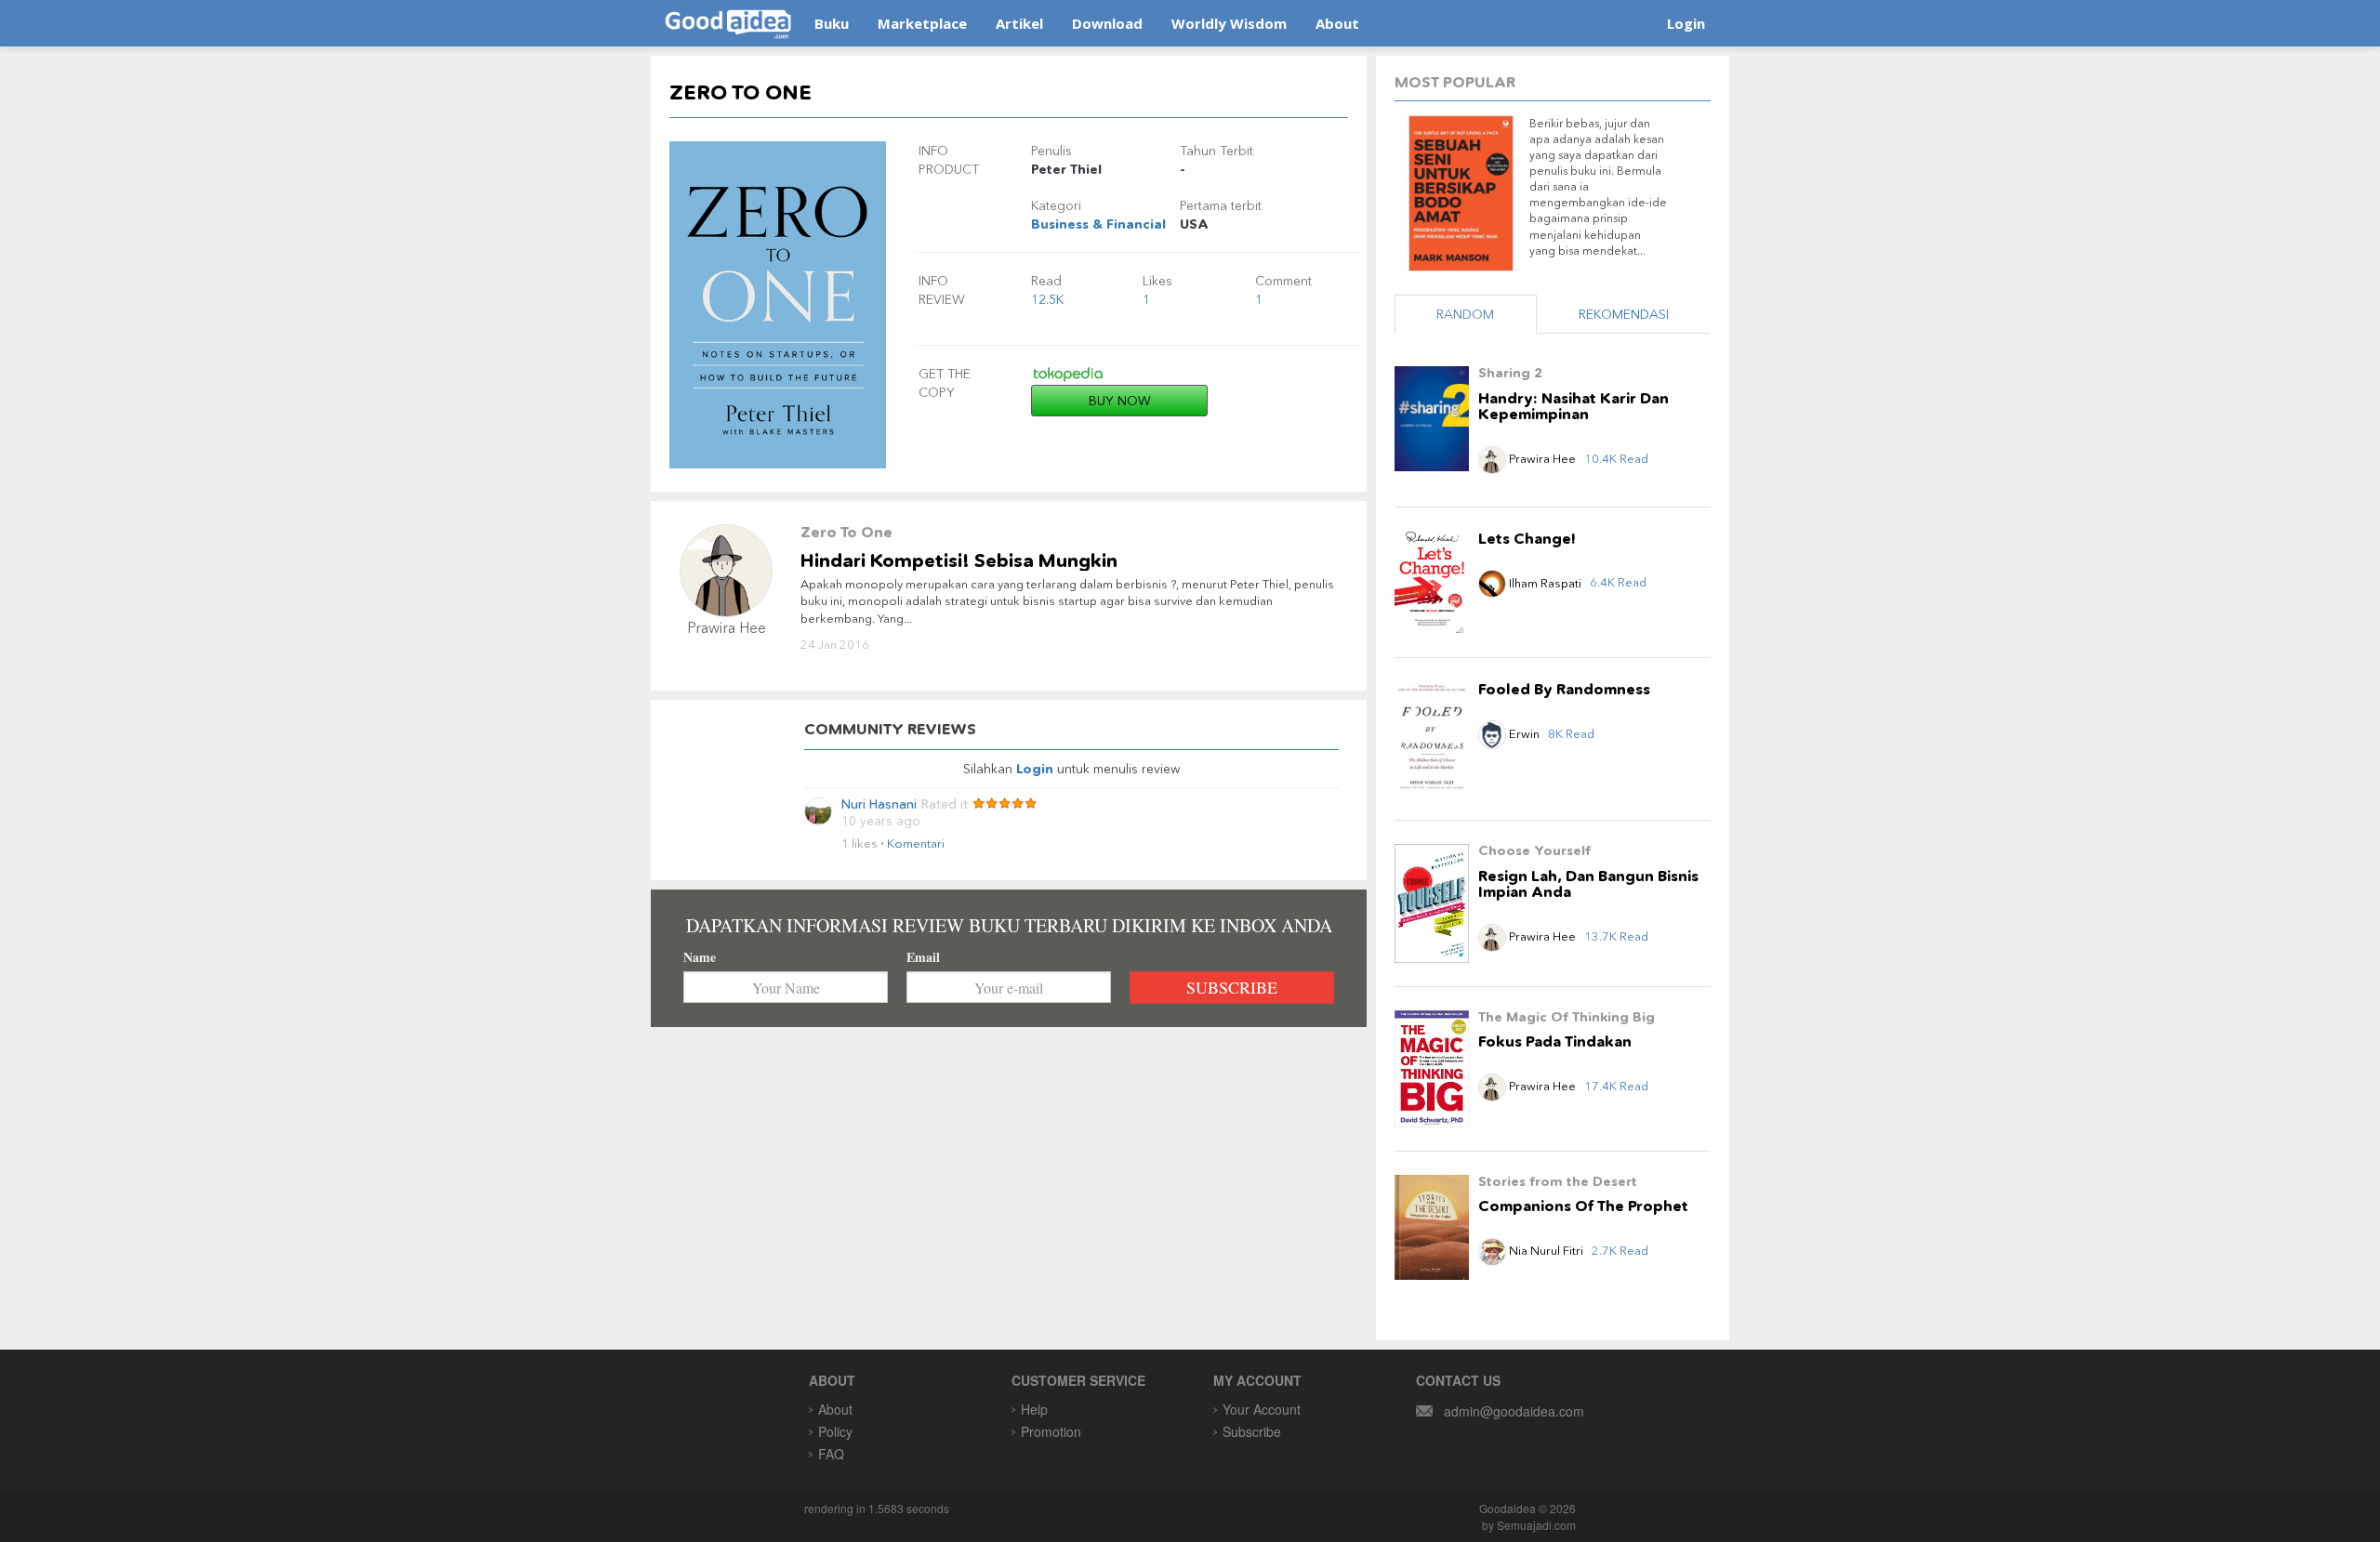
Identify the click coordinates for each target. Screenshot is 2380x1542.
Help (1034, 1409)
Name (700, 957)
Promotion (1051, 1431)
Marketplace (922, 23)
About (1337, 23)
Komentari (916, 843)
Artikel (1019, 23)
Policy (835, 1431)
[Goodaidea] (727, 23)
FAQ (831, 1454)
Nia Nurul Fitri (1546, 1250)
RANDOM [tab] (1465, 314)
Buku (832, 23)
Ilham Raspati (1544, 583)
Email (923, 957)
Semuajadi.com (1536, 1525)
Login (1686, 23)
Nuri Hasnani (879, 804)
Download (1107, 23)
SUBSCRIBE (1232, 987)
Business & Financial (1098, 224)
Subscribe (1252, 1431)
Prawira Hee (1541, 458)
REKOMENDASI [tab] (1624, 314)
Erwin (1524, 733)
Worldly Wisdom (1229, 23)
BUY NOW (1120, 401)
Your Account (1262, 1409)
